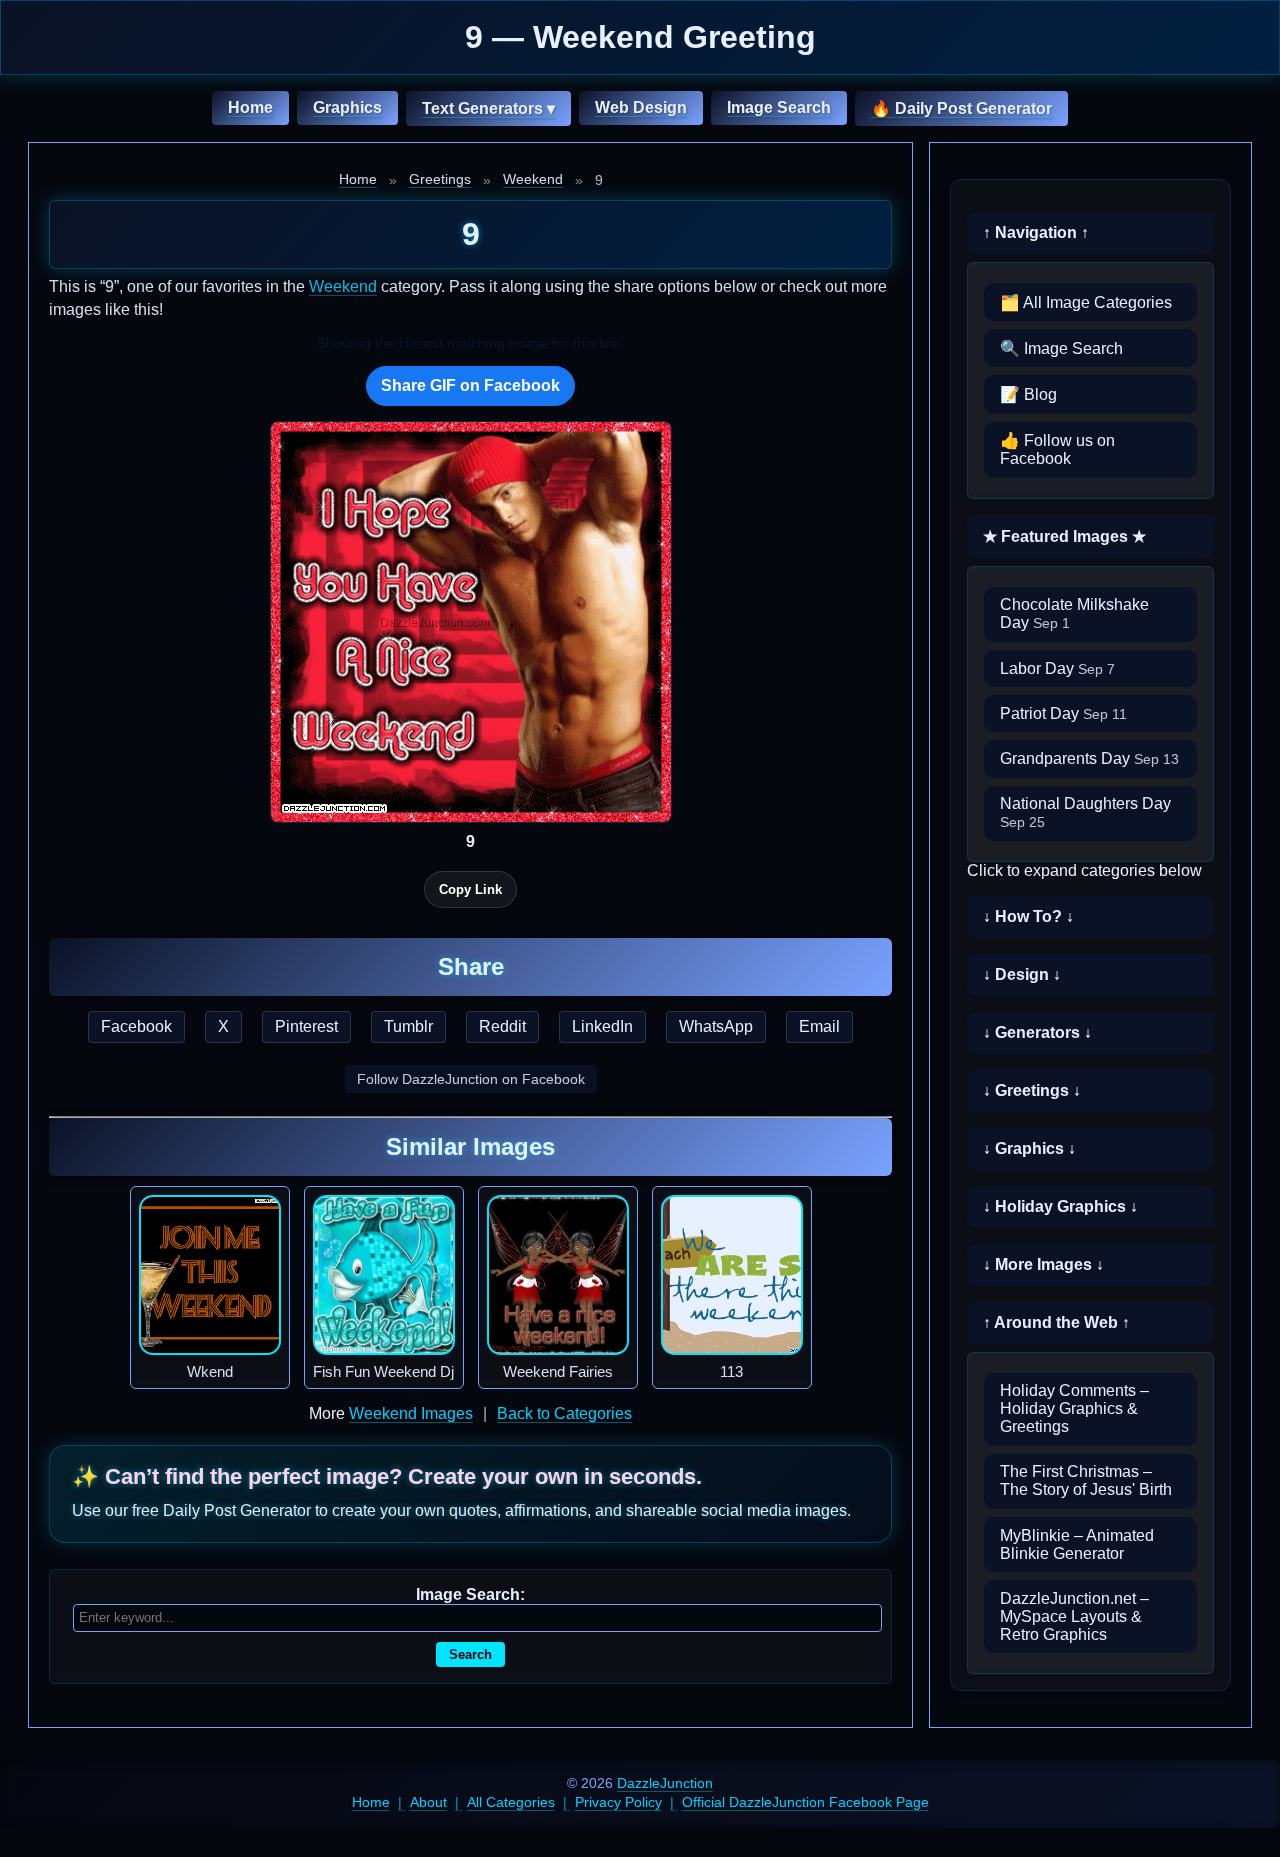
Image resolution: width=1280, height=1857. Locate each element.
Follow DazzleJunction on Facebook (471, 1079)
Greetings (440, 179)
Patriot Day (1063, 713)
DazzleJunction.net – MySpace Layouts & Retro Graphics (1074, 1616)
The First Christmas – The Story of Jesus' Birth (1086, 1480)
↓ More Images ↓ (1043, 1264)
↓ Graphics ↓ (1029, 1148)
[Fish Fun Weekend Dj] (384, 1275)
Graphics (347, 107)
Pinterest (306, 1026)
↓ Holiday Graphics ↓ (1060, 1206)
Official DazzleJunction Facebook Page (805, 1802)
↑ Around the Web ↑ (1056, 1322)
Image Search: (470, 1594)
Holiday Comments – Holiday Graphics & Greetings (1074, 1408)
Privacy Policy (618, 1802)
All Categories (511, 1802)
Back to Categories (564, 1413)
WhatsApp (716, 1026)
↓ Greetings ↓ (1032, 1090)
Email (819, 1026)
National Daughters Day (1085, 812)
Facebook (136, 1026)
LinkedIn (602, 1026)
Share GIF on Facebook (470, 385)
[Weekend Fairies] (558, 1275)
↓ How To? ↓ (1028, 916)
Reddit (502, 1026)
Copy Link (470, 889)
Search (470, 1654)
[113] (732, 1275)
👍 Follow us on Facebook (1057, 449)
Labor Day (1057, 668)
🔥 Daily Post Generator (961, 108)
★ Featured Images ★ (1064, 536)
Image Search (779, 107)
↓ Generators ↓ (1037, 1032)
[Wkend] (210, 1275)
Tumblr (408, 1026)
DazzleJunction (665, 1783)
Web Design (641, 107)
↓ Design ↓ (1022, 974)
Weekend (533, 179)
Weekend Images (411, 1413)
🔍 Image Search (1061, 348)
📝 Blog (1028, 394)
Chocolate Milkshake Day (1074, 613)
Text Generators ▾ (488, 108)
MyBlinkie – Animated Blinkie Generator (1077, 1544)
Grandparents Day (1089, 758)
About (428, 1802)
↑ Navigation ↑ (1036, 232)
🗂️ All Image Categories (1086, 302)
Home (250, 107)
